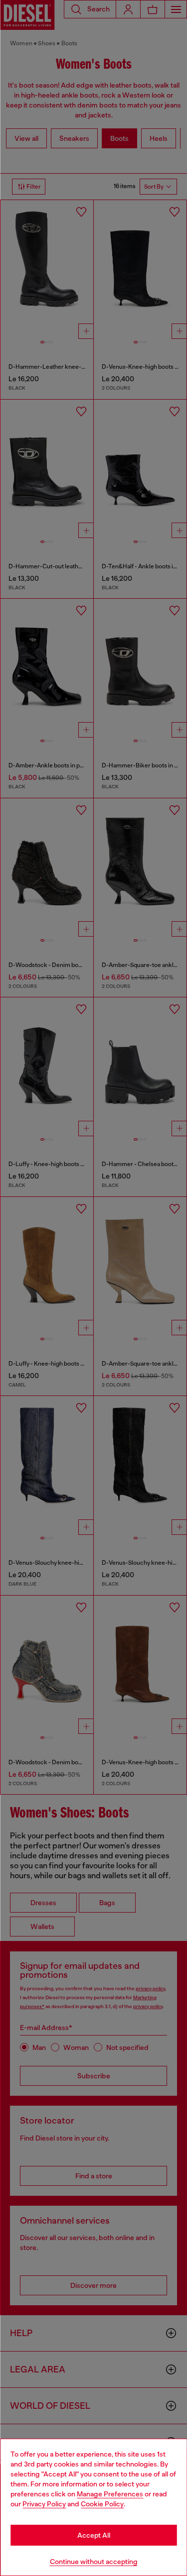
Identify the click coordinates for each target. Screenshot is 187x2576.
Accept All (94, 2535)
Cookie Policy (102, 2504)
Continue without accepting (94, 2562)
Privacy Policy (44, 2504)
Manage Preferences (110, 2494)
